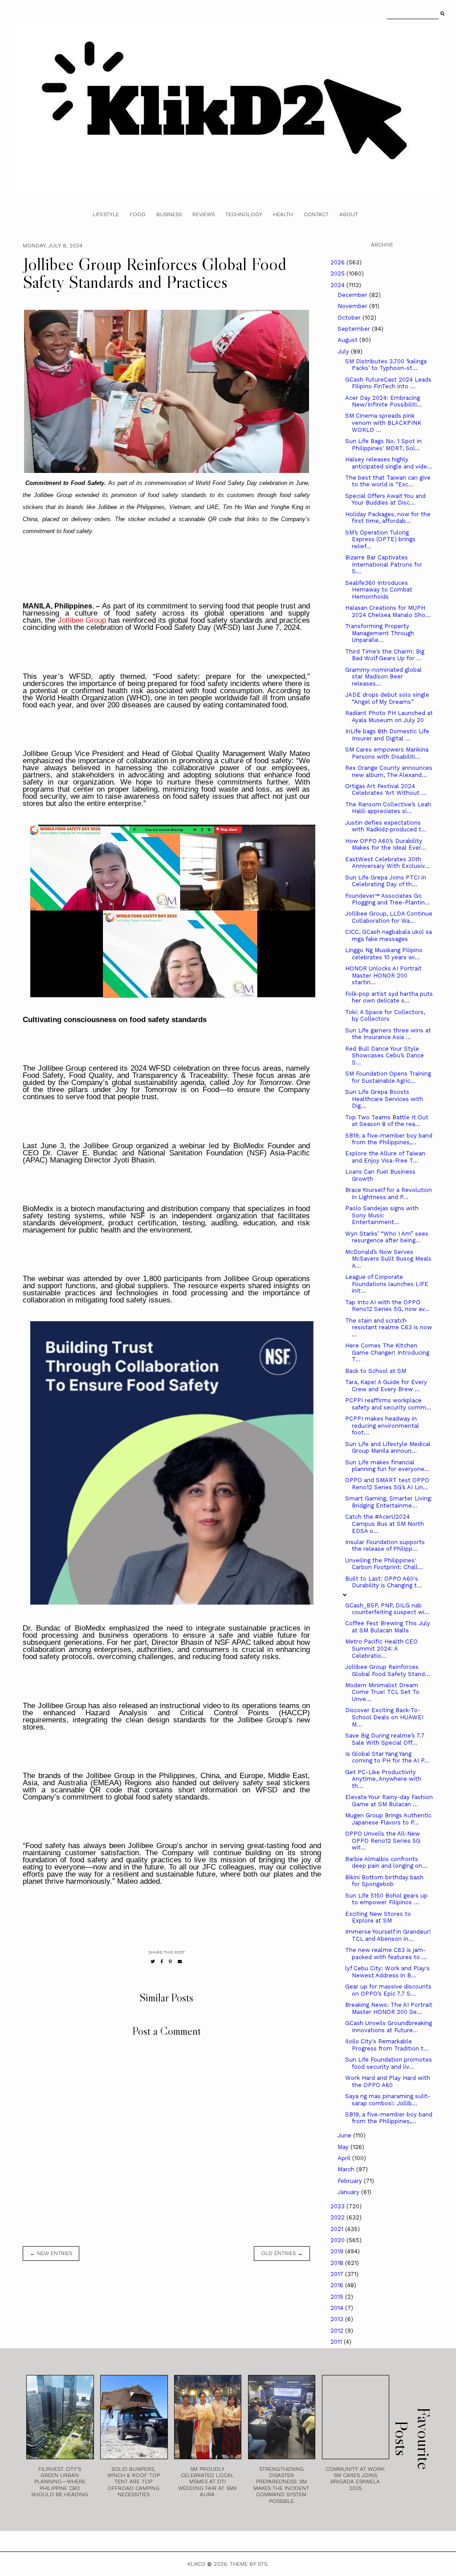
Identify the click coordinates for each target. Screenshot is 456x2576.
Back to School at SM (376, 1371)
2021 (338, 2229)
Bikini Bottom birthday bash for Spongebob (384, 1881)
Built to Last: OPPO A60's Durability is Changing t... (384, 1582)
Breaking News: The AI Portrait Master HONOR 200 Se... (389, 2008)
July (344, 351)
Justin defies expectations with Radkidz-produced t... (386, 826)
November (353, 306)
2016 (338, 2285)
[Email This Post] (180, 1962)
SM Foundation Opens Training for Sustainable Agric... (388, 1077)
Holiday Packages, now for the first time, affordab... (388, 518)
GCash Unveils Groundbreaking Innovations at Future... (389, 2027)
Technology (244, 214)
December (353, 295)
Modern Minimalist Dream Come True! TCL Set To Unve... (382, 1692)
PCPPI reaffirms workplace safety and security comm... (388, 1404)
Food (138, 214)
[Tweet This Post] (153, 1962)
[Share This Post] (162, 1962)
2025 (338, 273)
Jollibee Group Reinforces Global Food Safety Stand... (388, 1670)
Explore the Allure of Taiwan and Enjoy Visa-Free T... (385, 1157)
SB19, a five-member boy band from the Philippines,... (389, 1139)
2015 (338, 2297)
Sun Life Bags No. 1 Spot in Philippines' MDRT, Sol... (383, 445)
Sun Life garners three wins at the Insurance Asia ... (388, 1034)
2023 (338, 2206)
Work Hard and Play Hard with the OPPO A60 (388, 2081)
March (347, 2169)
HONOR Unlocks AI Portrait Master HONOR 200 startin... (383, 975)
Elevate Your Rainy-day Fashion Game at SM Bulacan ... (389, 1801)
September (355, 329)
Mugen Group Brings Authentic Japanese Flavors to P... (388, 1819)
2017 (338, 2274)
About (349, 214)
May (344, 2147)
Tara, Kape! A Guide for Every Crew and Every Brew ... (386, 1386)
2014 (338, 2308)
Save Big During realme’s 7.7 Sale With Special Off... (385, 1739)
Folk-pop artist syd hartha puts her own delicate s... (389, 997)
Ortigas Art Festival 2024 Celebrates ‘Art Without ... (386, 790)
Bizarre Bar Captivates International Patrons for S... (384, 564)
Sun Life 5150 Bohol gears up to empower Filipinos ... (386, 1899)
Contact (316, 214)
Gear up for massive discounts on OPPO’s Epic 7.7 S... (388, 1990)
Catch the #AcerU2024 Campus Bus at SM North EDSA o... (385, 1524)
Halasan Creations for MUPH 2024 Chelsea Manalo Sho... (388, 611)
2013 (338, 2319)
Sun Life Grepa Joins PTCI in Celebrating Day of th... (386, 881)
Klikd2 (196, 2564)
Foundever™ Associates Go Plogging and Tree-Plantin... (388, 899)
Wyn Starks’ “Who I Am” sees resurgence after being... (387, 1237)
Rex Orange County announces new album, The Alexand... (389, 771)
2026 (338, 262)
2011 (337, 2342)
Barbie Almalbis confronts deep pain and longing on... (386, 1863)
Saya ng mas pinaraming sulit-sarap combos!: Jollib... (388, 2100)
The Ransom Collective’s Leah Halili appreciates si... (388, 808)
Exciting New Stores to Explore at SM (378, 1917)
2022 (338, 2217)
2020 (338, 2240)
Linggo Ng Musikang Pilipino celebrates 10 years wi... (384, 954)
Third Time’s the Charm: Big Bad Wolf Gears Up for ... (385, 655)
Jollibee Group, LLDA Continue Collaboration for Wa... (389, 917)
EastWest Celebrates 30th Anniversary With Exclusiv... (387, 863)
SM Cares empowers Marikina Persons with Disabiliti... (387, 753)
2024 (338, 285)
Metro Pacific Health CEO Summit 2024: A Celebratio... (381, 1648)
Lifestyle (106, 214)
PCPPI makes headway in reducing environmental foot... (382, 1426)
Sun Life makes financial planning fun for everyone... (387, 1466)
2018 (338, 2263)
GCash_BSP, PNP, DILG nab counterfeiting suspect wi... (387, 1609)
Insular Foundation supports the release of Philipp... (385, 1546)
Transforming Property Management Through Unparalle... (380, 633)
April (345, 2158)
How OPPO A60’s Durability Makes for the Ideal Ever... (386, 844)
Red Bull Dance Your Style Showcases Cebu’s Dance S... (385, 1056)
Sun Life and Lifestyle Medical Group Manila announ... (388, 1448)
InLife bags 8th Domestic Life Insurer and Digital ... (387, 735)
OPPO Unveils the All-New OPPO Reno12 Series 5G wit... (383, 1841)
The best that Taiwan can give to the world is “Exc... (388, 481)
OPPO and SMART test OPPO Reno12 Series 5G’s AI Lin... (387, 1484)
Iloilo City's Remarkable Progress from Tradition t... (387, 2045)
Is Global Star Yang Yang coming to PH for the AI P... (387, 1757)
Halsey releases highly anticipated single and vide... (389, 463)
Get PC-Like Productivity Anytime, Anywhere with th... (383, 1779)
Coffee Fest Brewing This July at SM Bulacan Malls (388, 1627)
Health (283, 214)
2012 (338, 2331)
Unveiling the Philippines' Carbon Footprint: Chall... (384, 1564)
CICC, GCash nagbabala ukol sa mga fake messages (389, 935)
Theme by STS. (249, 2564)
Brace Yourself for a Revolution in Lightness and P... (389, 1194)
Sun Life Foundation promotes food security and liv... (389, 2063)
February (351, 2181)
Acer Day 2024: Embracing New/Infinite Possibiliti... (384, 401)
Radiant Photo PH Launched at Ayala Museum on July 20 (389, 717)
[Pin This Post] (170, 1962)
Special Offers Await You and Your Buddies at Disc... (385, 499)
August (348, 340)
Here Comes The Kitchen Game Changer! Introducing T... (387, 1352)
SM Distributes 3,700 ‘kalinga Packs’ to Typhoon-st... (386, 365)
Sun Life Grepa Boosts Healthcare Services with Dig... (384, 1099)
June (345, 2135)
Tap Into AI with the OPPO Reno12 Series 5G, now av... (387, 1306)
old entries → (282, 2253)
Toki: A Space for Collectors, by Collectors (385, 1016)
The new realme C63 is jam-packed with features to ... (386, 1954)
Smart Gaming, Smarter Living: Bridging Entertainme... (389, 1502)
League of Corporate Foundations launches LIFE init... (387, 1284)
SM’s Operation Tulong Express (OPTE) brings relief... (380, 539)
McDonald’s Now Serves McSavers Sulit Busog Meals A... (388, 1259)
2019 (338, 2251)
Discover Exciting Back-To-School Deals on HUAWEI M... (384, 1717)
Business (169, 214)
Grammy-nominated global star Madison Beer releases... (383, 677)
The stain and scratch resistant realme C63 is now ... (389, 1327)
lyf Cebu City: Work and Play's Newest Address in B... (387, 1972)
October (350, 318)
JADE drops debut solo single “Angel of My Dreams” (387, 698)
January (349, 2192)
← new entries (51, 2253)
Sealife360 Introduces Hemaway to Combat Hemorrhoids (379, 590)
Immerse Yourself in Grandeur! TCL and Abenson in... (388, 1935)
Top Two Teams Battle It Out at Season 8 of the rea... (387, 1121)
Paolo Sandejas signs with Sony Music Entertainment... (382, 1215)
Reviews (204, 214)
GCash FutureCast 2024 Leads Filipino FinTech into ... (388, 383)
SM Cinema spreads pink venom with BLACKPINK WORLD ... (383, 423)
